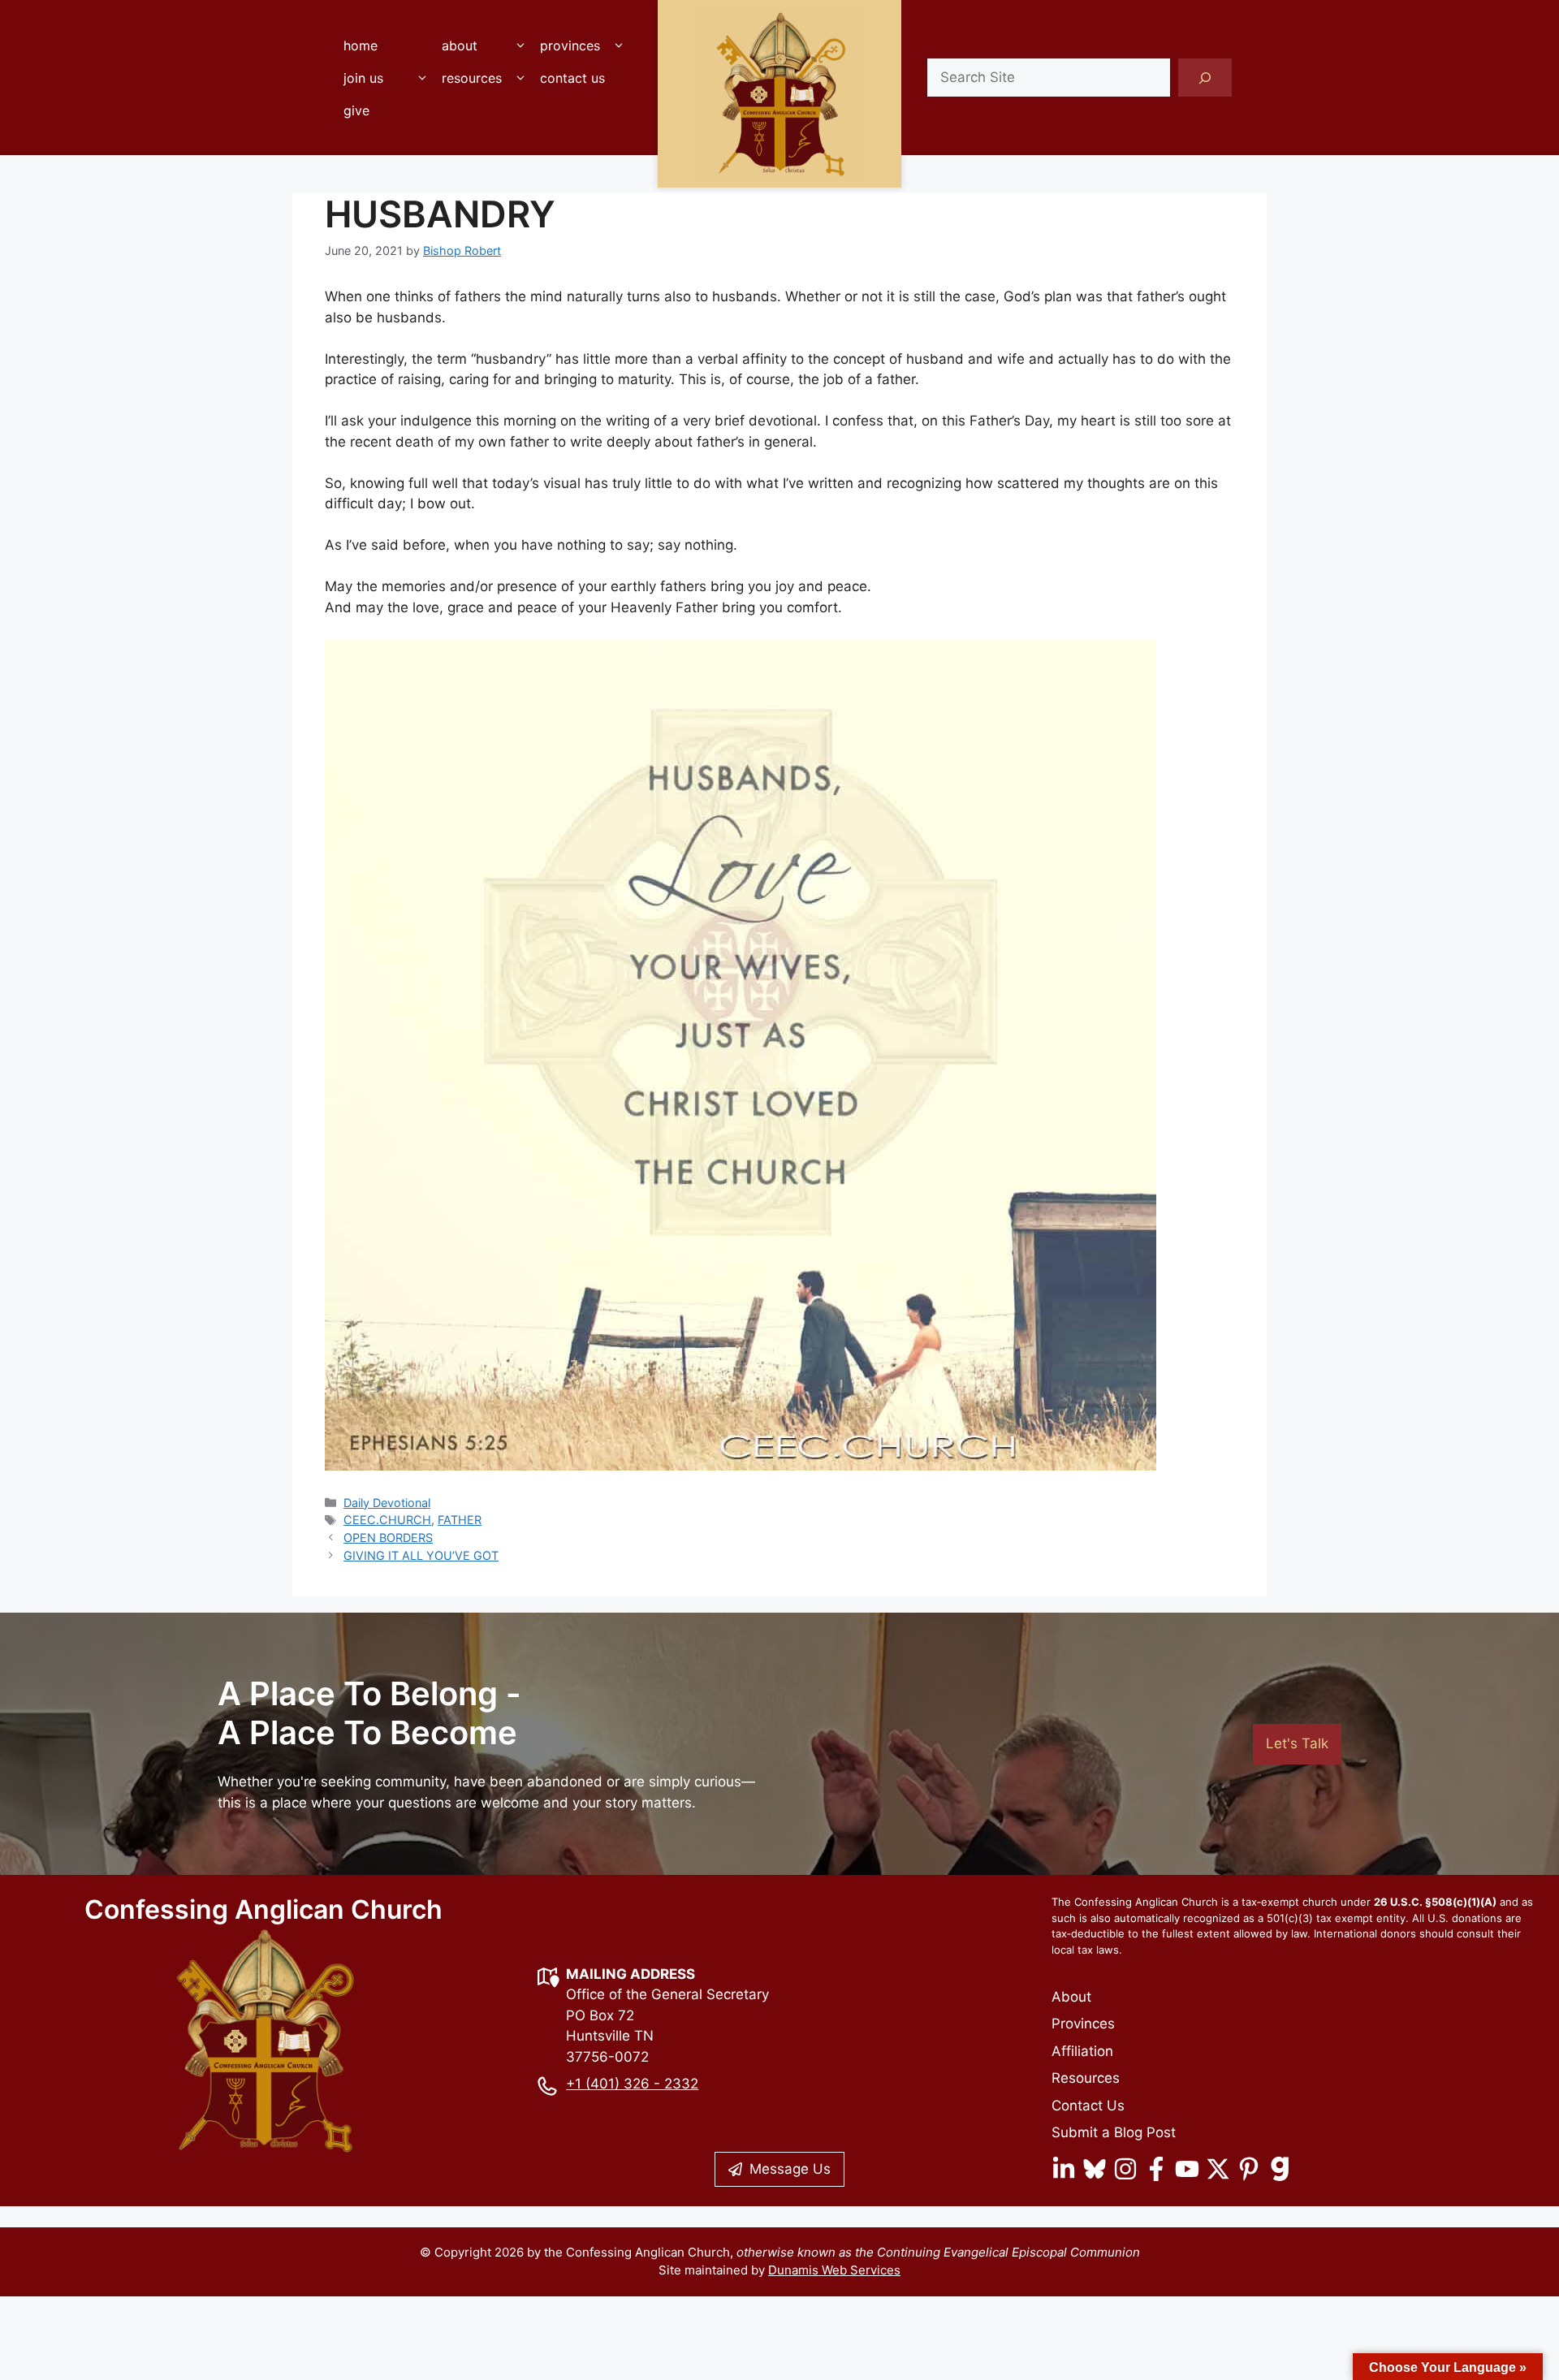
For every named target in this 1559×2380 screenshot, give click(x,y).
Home (361, 45)
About (460, 45)
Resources (472, 78)
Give (356, 110)
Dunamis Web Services (834, 2270)
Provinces (570, 45)
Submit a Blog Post (1114, 2132)
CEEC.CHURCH (387, 1520)
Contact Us (572, 78)
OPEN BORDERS (388, 1538)
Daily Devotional (387, 1503)
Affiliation (1082, 2051)
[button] (520, 45)
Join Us (363, 78)
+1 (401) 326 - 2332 (632, 2084)
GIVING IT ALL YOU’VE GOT (421, 1555)
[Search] (1205, 78)
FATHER (460, 1520)
